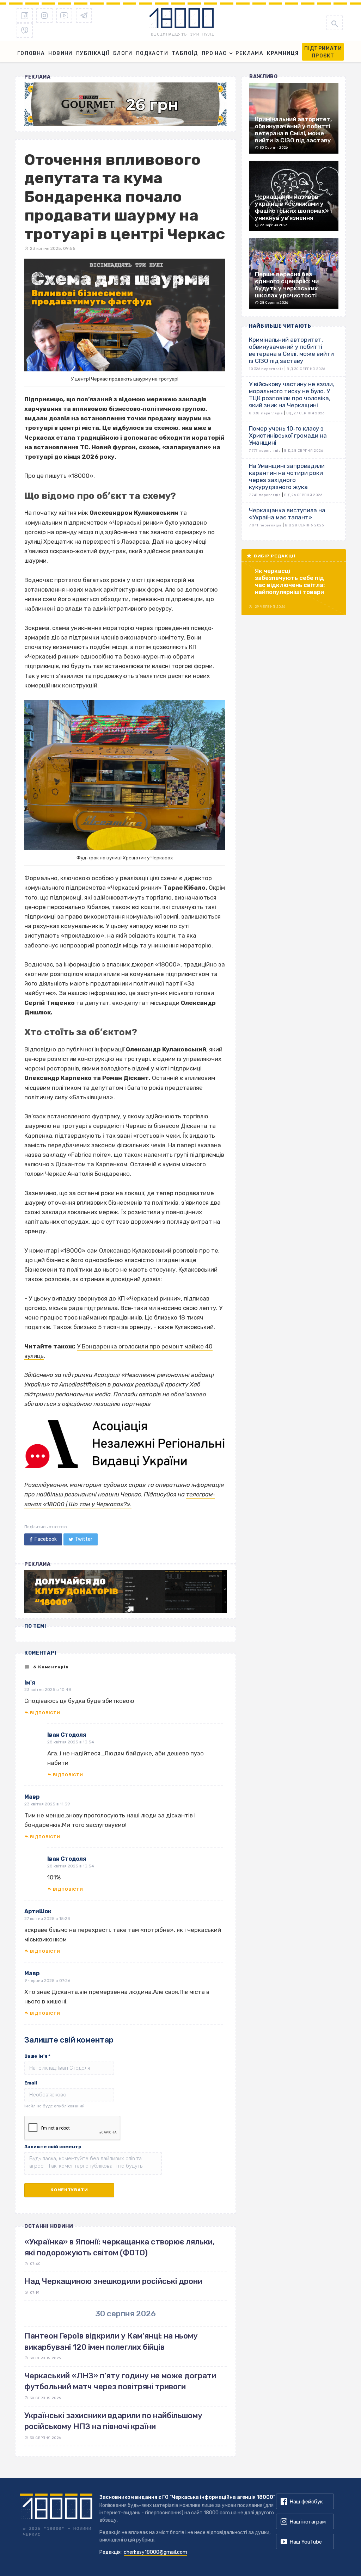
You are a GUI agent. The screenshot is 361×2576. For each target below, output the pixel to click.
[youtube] (64, 16)
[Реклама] (126, 104)
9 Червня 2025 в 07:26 (47, 1981)
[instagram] (44, 16)
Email (31, 2083)
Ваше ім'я (37, 2056)
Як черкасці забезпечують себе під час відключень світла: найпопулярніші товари (290, 581)
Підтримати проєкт (323, 52)
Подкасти (152, 53)
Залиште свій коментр (53, 2147)
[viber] (25, 30)
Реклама (249, 53)
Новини (60, 53)
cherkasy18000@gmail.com (155, 2552)
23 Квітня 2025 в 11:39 (47, 1804)
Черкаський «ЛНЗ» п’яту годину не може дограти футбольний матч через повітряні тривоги (120, 2381)
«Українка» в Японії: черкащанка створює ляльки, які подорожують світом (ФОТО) (120, 2247)
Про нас (214, 53)
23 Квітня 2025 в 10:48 (48, 1689)
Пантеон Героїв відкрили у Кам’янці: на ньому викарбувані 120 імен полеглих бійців (111, 2341)
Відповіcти (45, 1713)
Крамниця (283, 53)
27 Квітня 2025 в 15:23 (47, 1919)
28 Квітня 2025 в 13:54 (71, 1742)
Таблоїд (185, 53)
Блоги (123, 53)
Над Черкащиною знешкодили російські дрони (113, 2281)
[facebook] (25, 16)
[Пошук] (335, 23)
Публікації (93, 53)
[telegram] (84, 16)
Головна (31, 53)
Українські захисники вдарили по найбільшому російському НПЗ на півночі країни (113, 2421)
